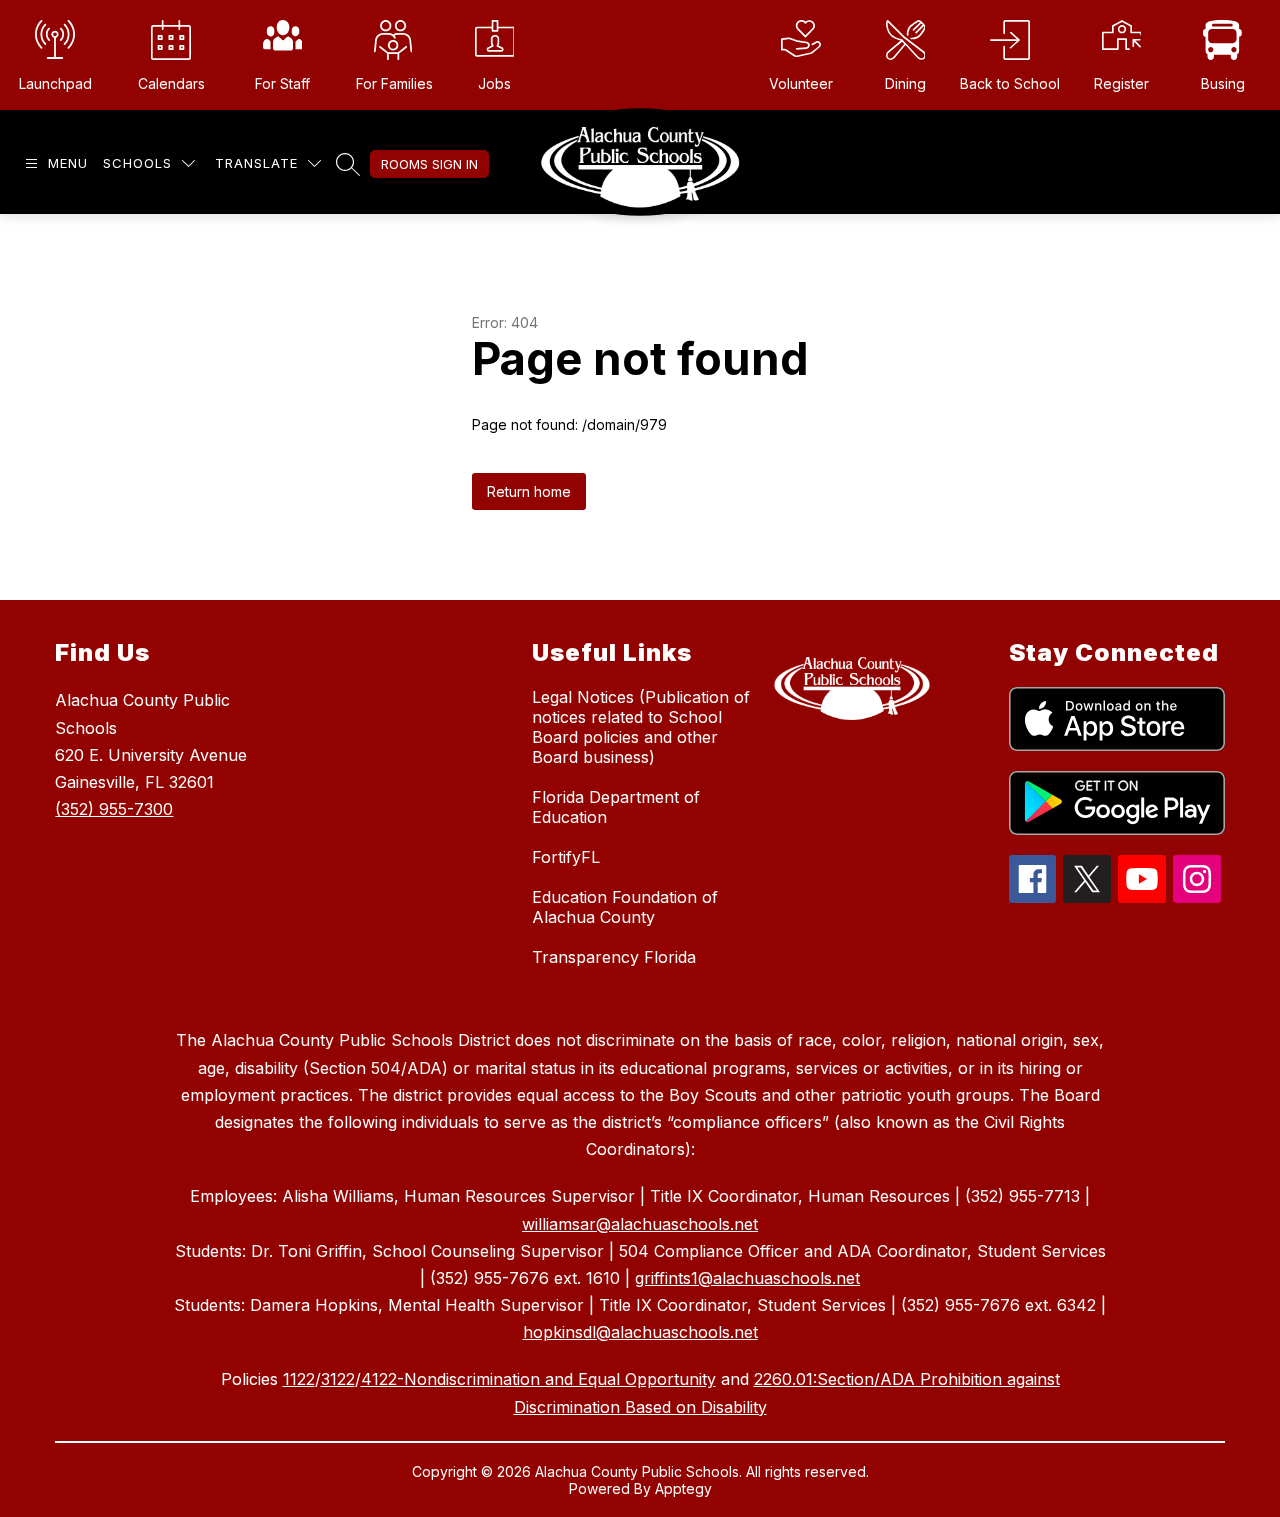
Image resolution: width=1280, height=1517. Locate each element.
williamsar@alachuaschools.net (640, 1224)
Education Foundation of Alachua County (625, 907)
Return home (529, 491)
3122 (338, 1379)
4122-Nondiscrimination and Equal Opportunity (538, 1379)
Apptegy (683, 1488)
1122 (299, 1379)
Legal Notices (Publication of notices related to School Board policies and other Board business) (641, 727)
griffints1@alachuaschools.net (747, 1278)
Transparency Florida (614, 957)
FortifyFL (566, 857)
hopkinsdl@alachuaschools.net (640, 1332)
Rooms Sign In (429, 164)
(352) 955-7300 (114, 809)
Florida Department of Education (616, 807)
